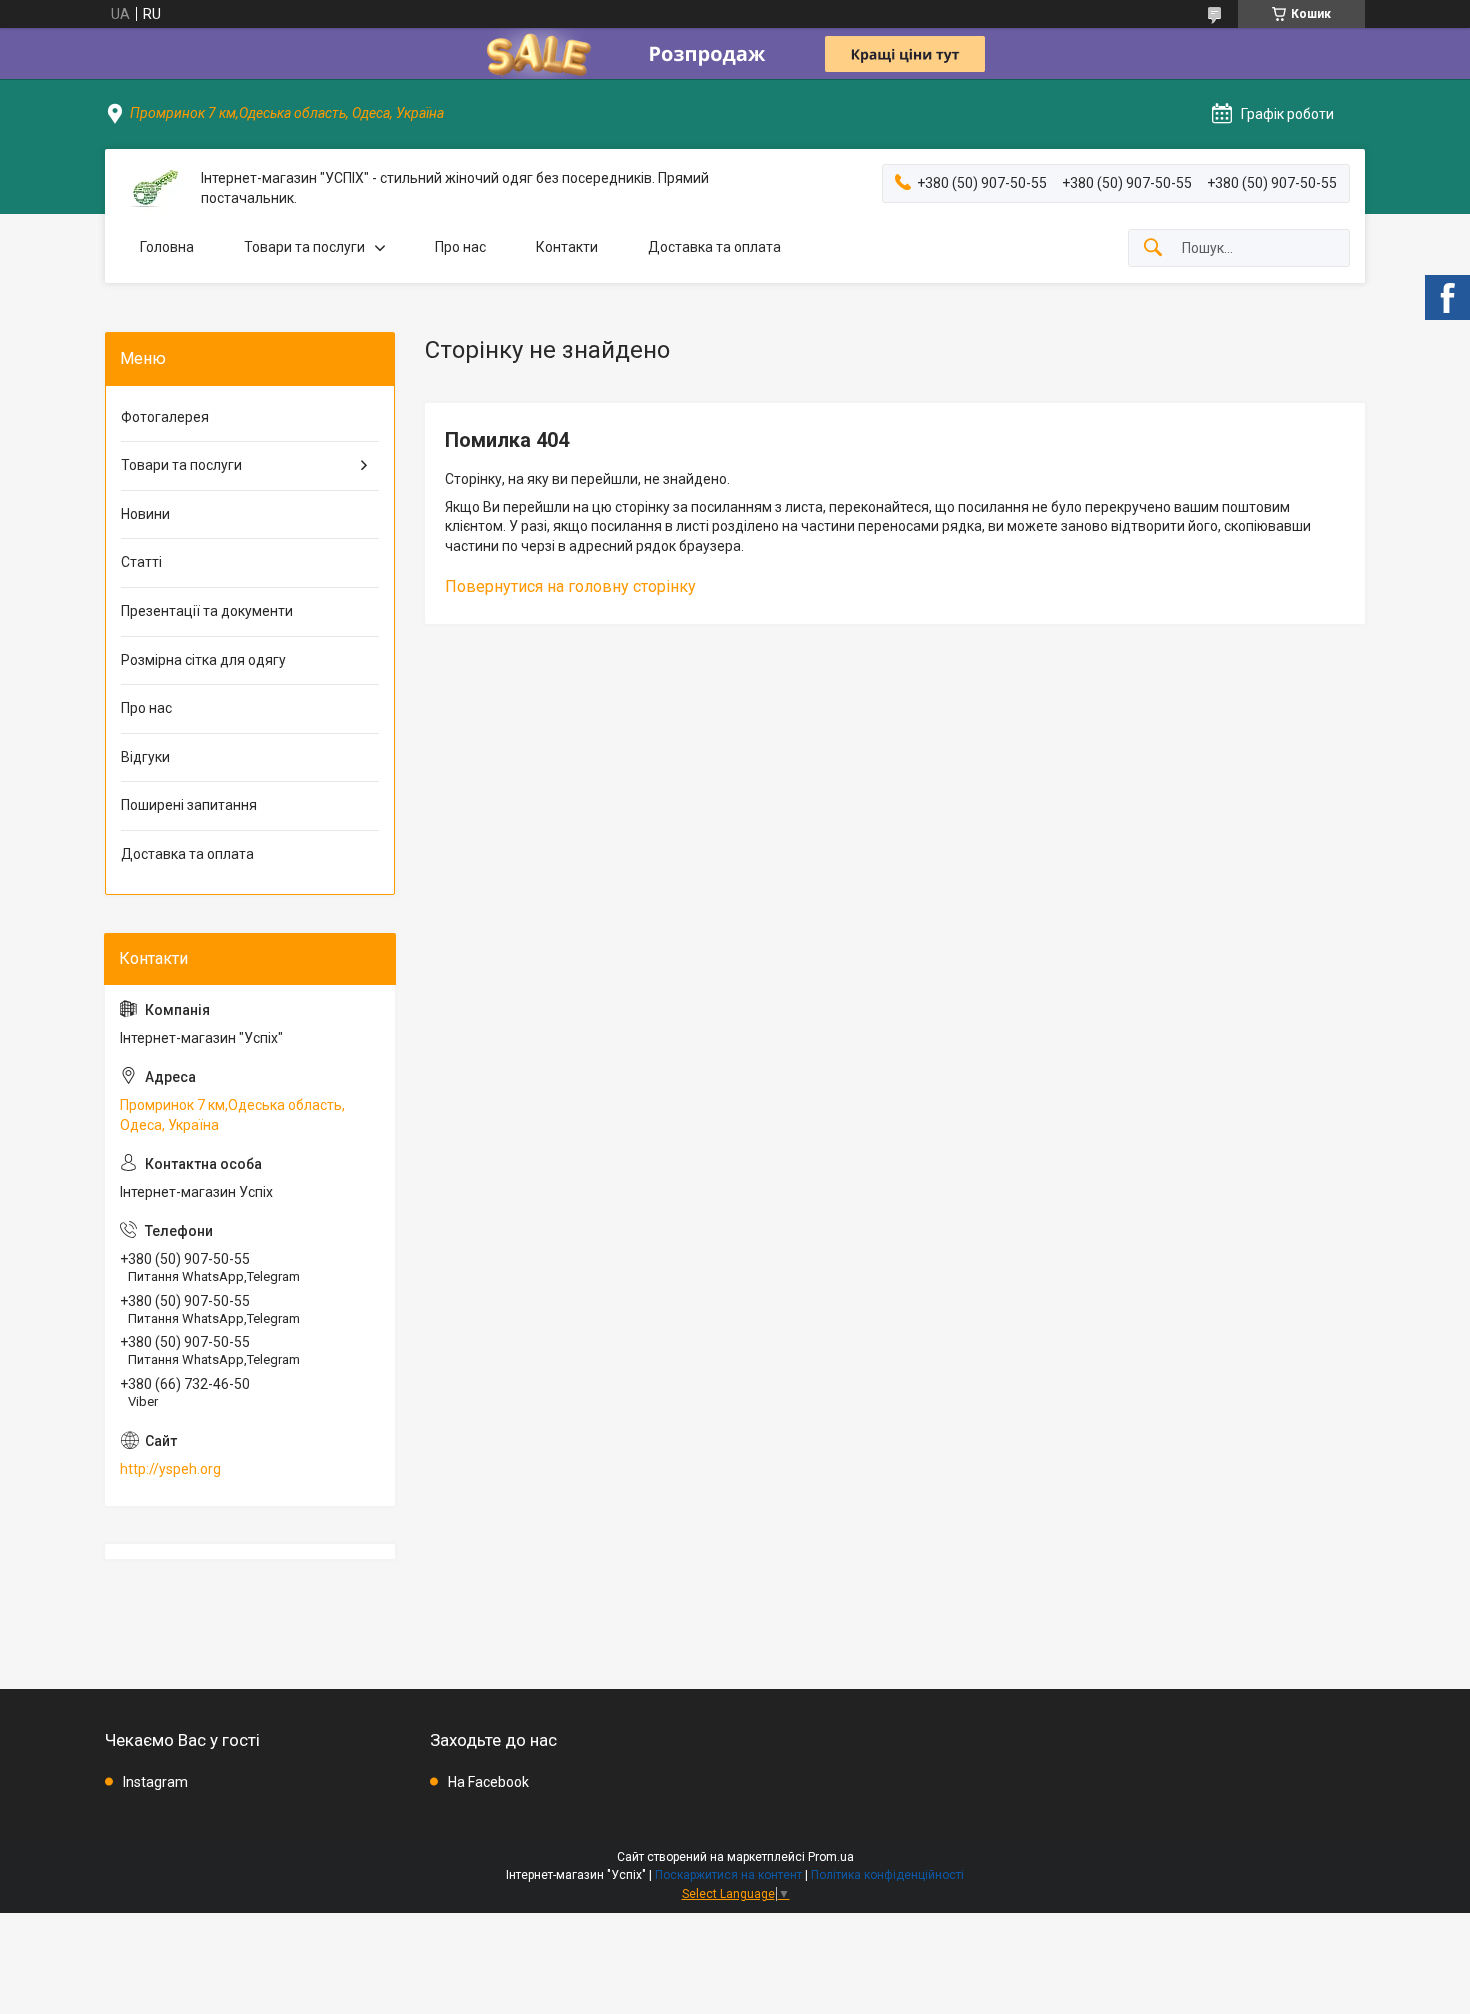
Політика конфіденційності (887, 1875)
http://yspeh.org (170, 1469)
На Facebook (488, 1782)
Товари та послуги (304, 247)
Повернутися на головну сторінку (570, 586)
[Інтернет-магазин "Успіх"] (153, 188)
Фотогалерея (165, 417)
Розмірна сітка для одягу (203, 660)
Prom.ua (831, 1857)
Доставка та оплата (714, 247)
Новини (145, 514)
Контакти (567, 247)
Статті (141, 562)
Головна (167, 247)
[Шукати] (1153, 248)
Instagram (155, 1782)
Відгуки (145, 757)
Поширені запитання (189, 805)
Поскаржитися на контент (728, 1875)
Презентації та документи (207, 611)
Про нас (460, 247)
